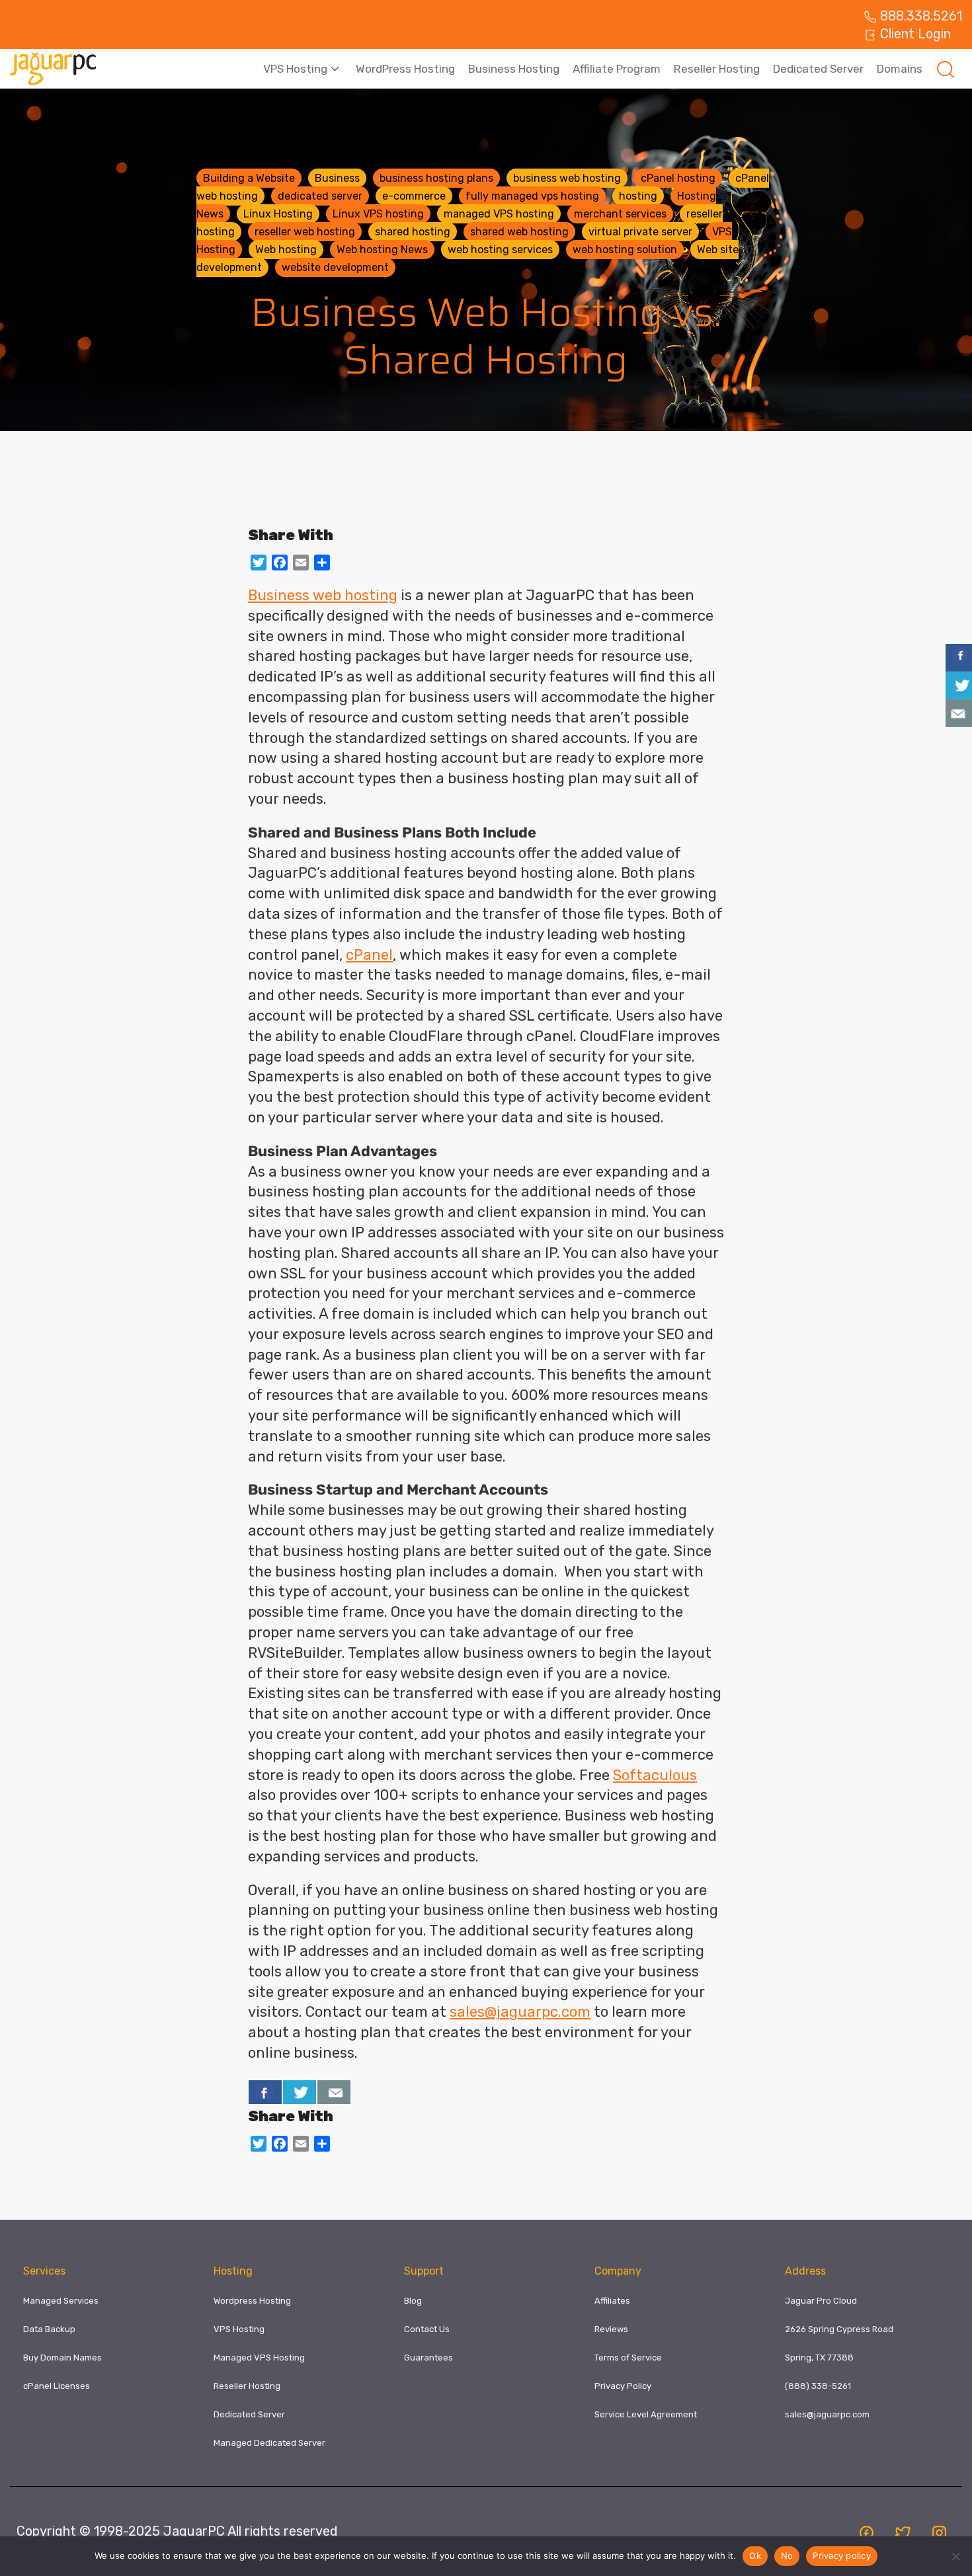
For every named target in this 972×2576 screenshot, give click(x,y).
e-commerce (414, 196)
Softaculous (655, 1775)
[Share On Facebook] (265, 2092)
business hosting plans (436, 178)
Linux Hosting (278, 214)
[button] (946, 69)
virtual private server (640, 232)
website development (335, 267)
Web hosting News (382, 250)
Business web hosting (323, 595)
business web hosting (567, 178)
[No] (955, 2556)
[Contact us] (334, 2092)
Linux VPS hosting (378, 214)
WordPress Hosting (405, 69)
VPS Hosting (295, 69)
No (787, 2556)
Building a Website (249, 178)
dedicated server (320, 196)
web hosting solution (625, 250)
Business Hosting (514, 69)
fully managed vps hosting (532, 196)
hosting (638, 196)
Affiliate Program (617, 69)
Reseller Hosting (717, 69)
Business (337, 178)
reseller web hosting (305, 232)
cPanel (369, 955)
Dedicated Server (818, 69)
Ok (755, 2556)
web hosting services (500, 250)
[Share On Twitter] (300, 2092)
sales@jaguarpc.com (520, 2012)
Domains (900, 69)
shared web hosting (519, 232)
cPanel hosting (678, 178)
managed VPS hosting (499, 214)
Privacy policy (842, 2556)
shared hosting (413, 232)
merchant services (620, 214)
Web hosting (286, 250)
